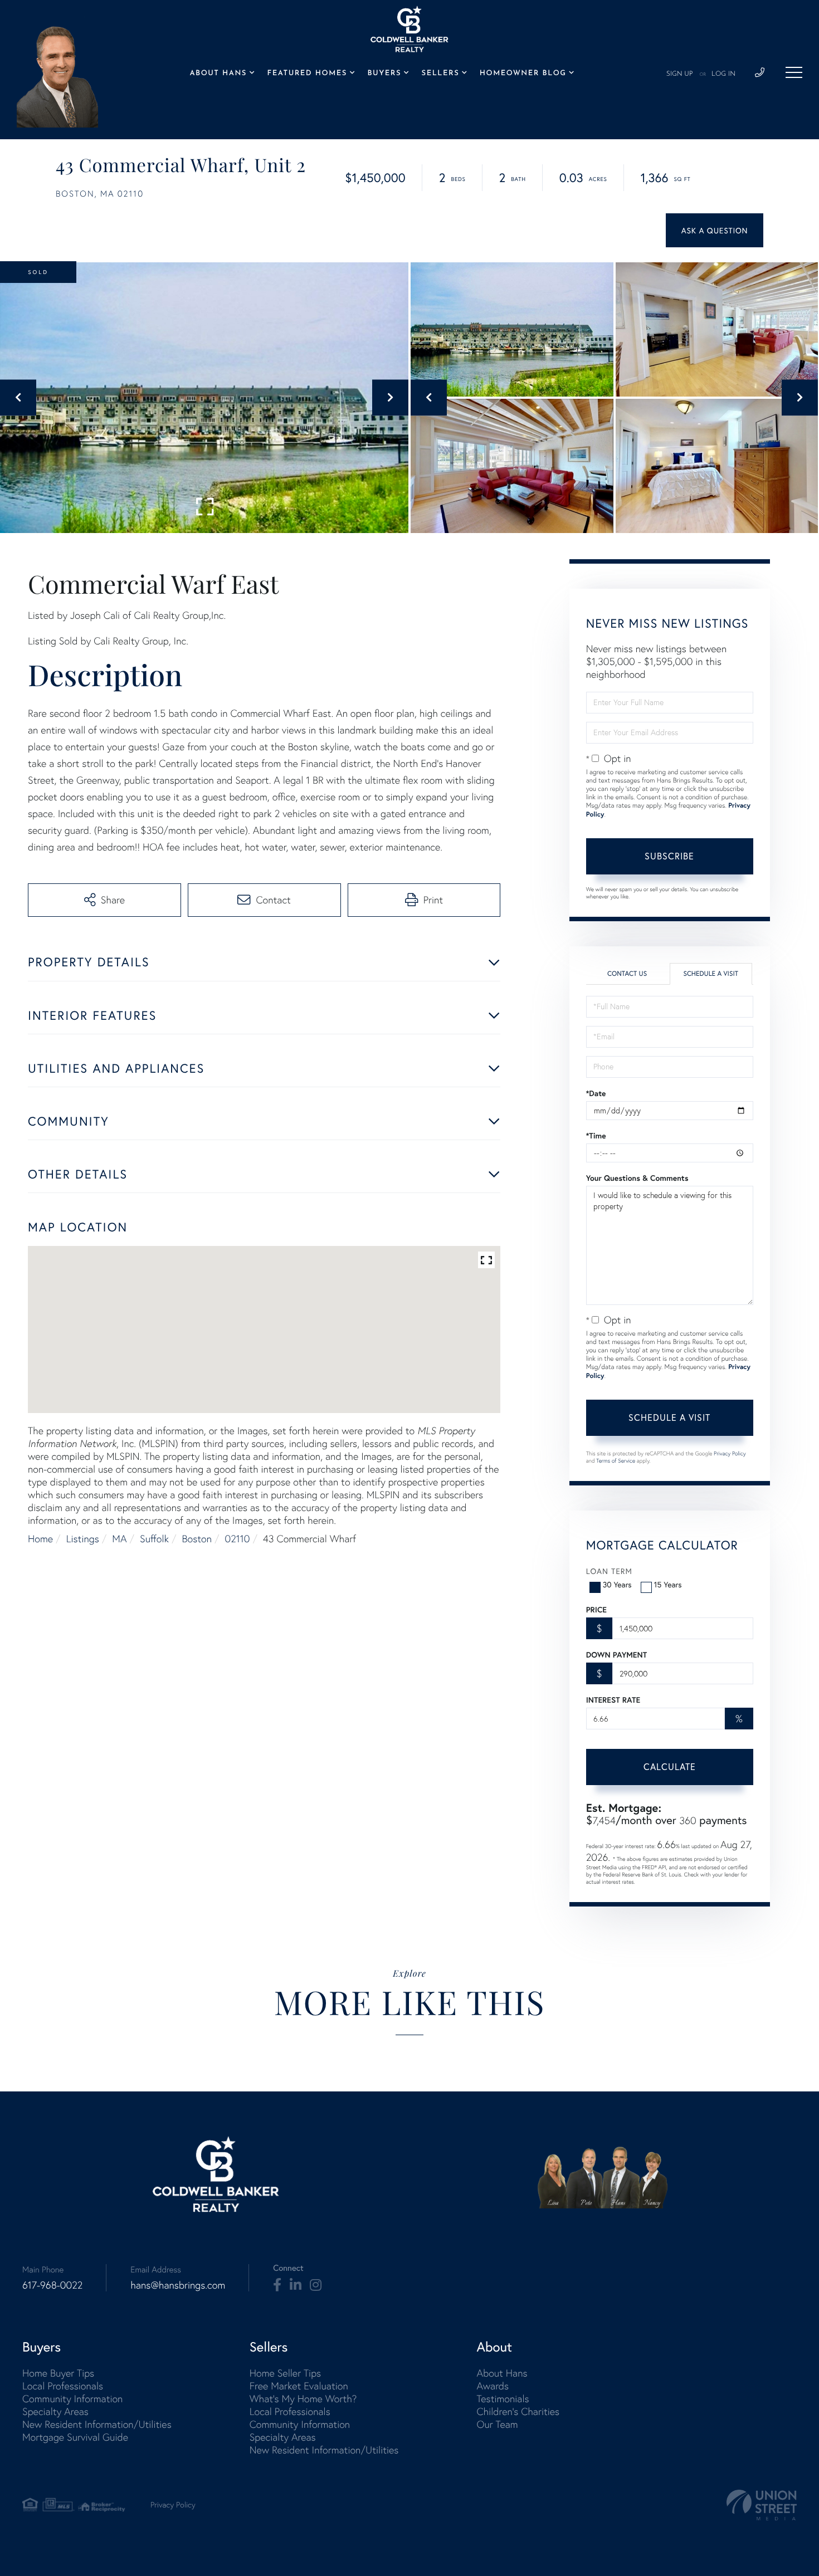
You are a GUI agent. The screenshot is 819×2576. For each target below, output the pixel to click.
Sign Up (680, 74)
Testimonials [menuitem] (503, 2399)
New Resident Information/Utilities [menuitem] (97, 2424)
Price (596, 1610)
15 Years (668, 1584)
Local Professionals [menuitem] (63, 2386)
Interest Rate (613, 1700)
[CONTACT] (715, 230)
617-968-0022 (52, 2285)
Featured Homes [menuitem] (307, 74)
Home (40, 1539)
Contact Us (627, 974)
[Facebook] (277, 2285)
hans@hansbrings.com (178, 2285)
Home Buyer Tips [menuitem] (58, 2373)
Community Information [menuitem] (72, 2399)
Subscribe (669, 856)
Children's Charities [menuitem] (518, 2411)
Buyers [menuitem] (384, 74)
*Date (596, 1093)
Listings (83, 1539)
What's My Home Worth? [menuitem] (303, 2399)
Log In (723, 74)
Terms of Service (616, 1461)
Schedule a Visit (711, 974)
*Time (596, 1136)
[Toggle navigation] (794, 72)
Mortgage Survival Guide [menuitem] (75, 2437)
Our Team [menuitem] (497, 2424)
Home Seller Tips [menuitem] (285, 2373)
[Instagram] (316, 2285)
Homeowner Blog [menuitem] (523, 74)
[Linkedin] (296, 2285)
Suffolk (154, 1539)
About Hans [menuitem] (218, 74)
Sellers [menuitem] (441, 74)
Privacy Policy (730, 1453)
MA (119, 1539)
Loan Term (609, 1571)
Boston (197, 1539)
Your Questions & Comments (637, 1178)
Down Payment (616, 1655)
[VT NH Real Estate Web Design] (762, 2505)
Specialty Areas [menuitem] (55, 2411)
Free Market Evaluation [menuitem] (299, 2386)
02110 (238, 1539)
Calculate (670, 1766)
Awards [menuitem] (493, 2386)
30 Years (617, 1584)
